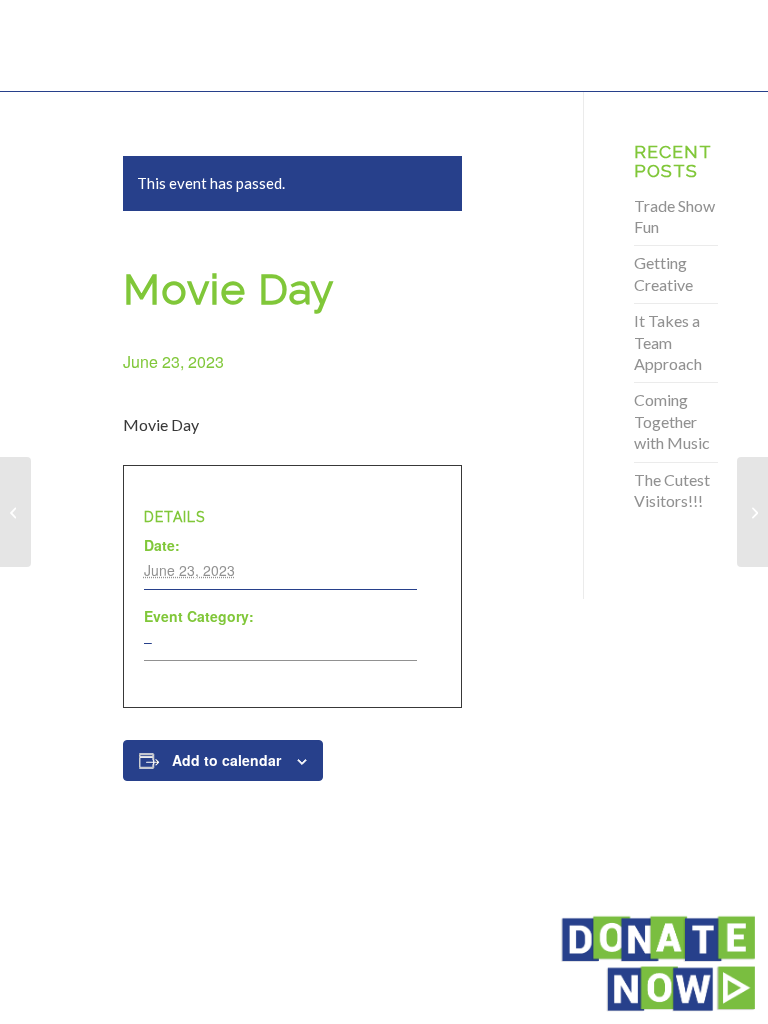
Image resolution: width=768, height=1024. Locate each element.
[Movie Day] (15, 512)
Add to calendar (226, 760)
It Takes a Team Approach (668, 342)
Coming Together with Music (672, 421)
